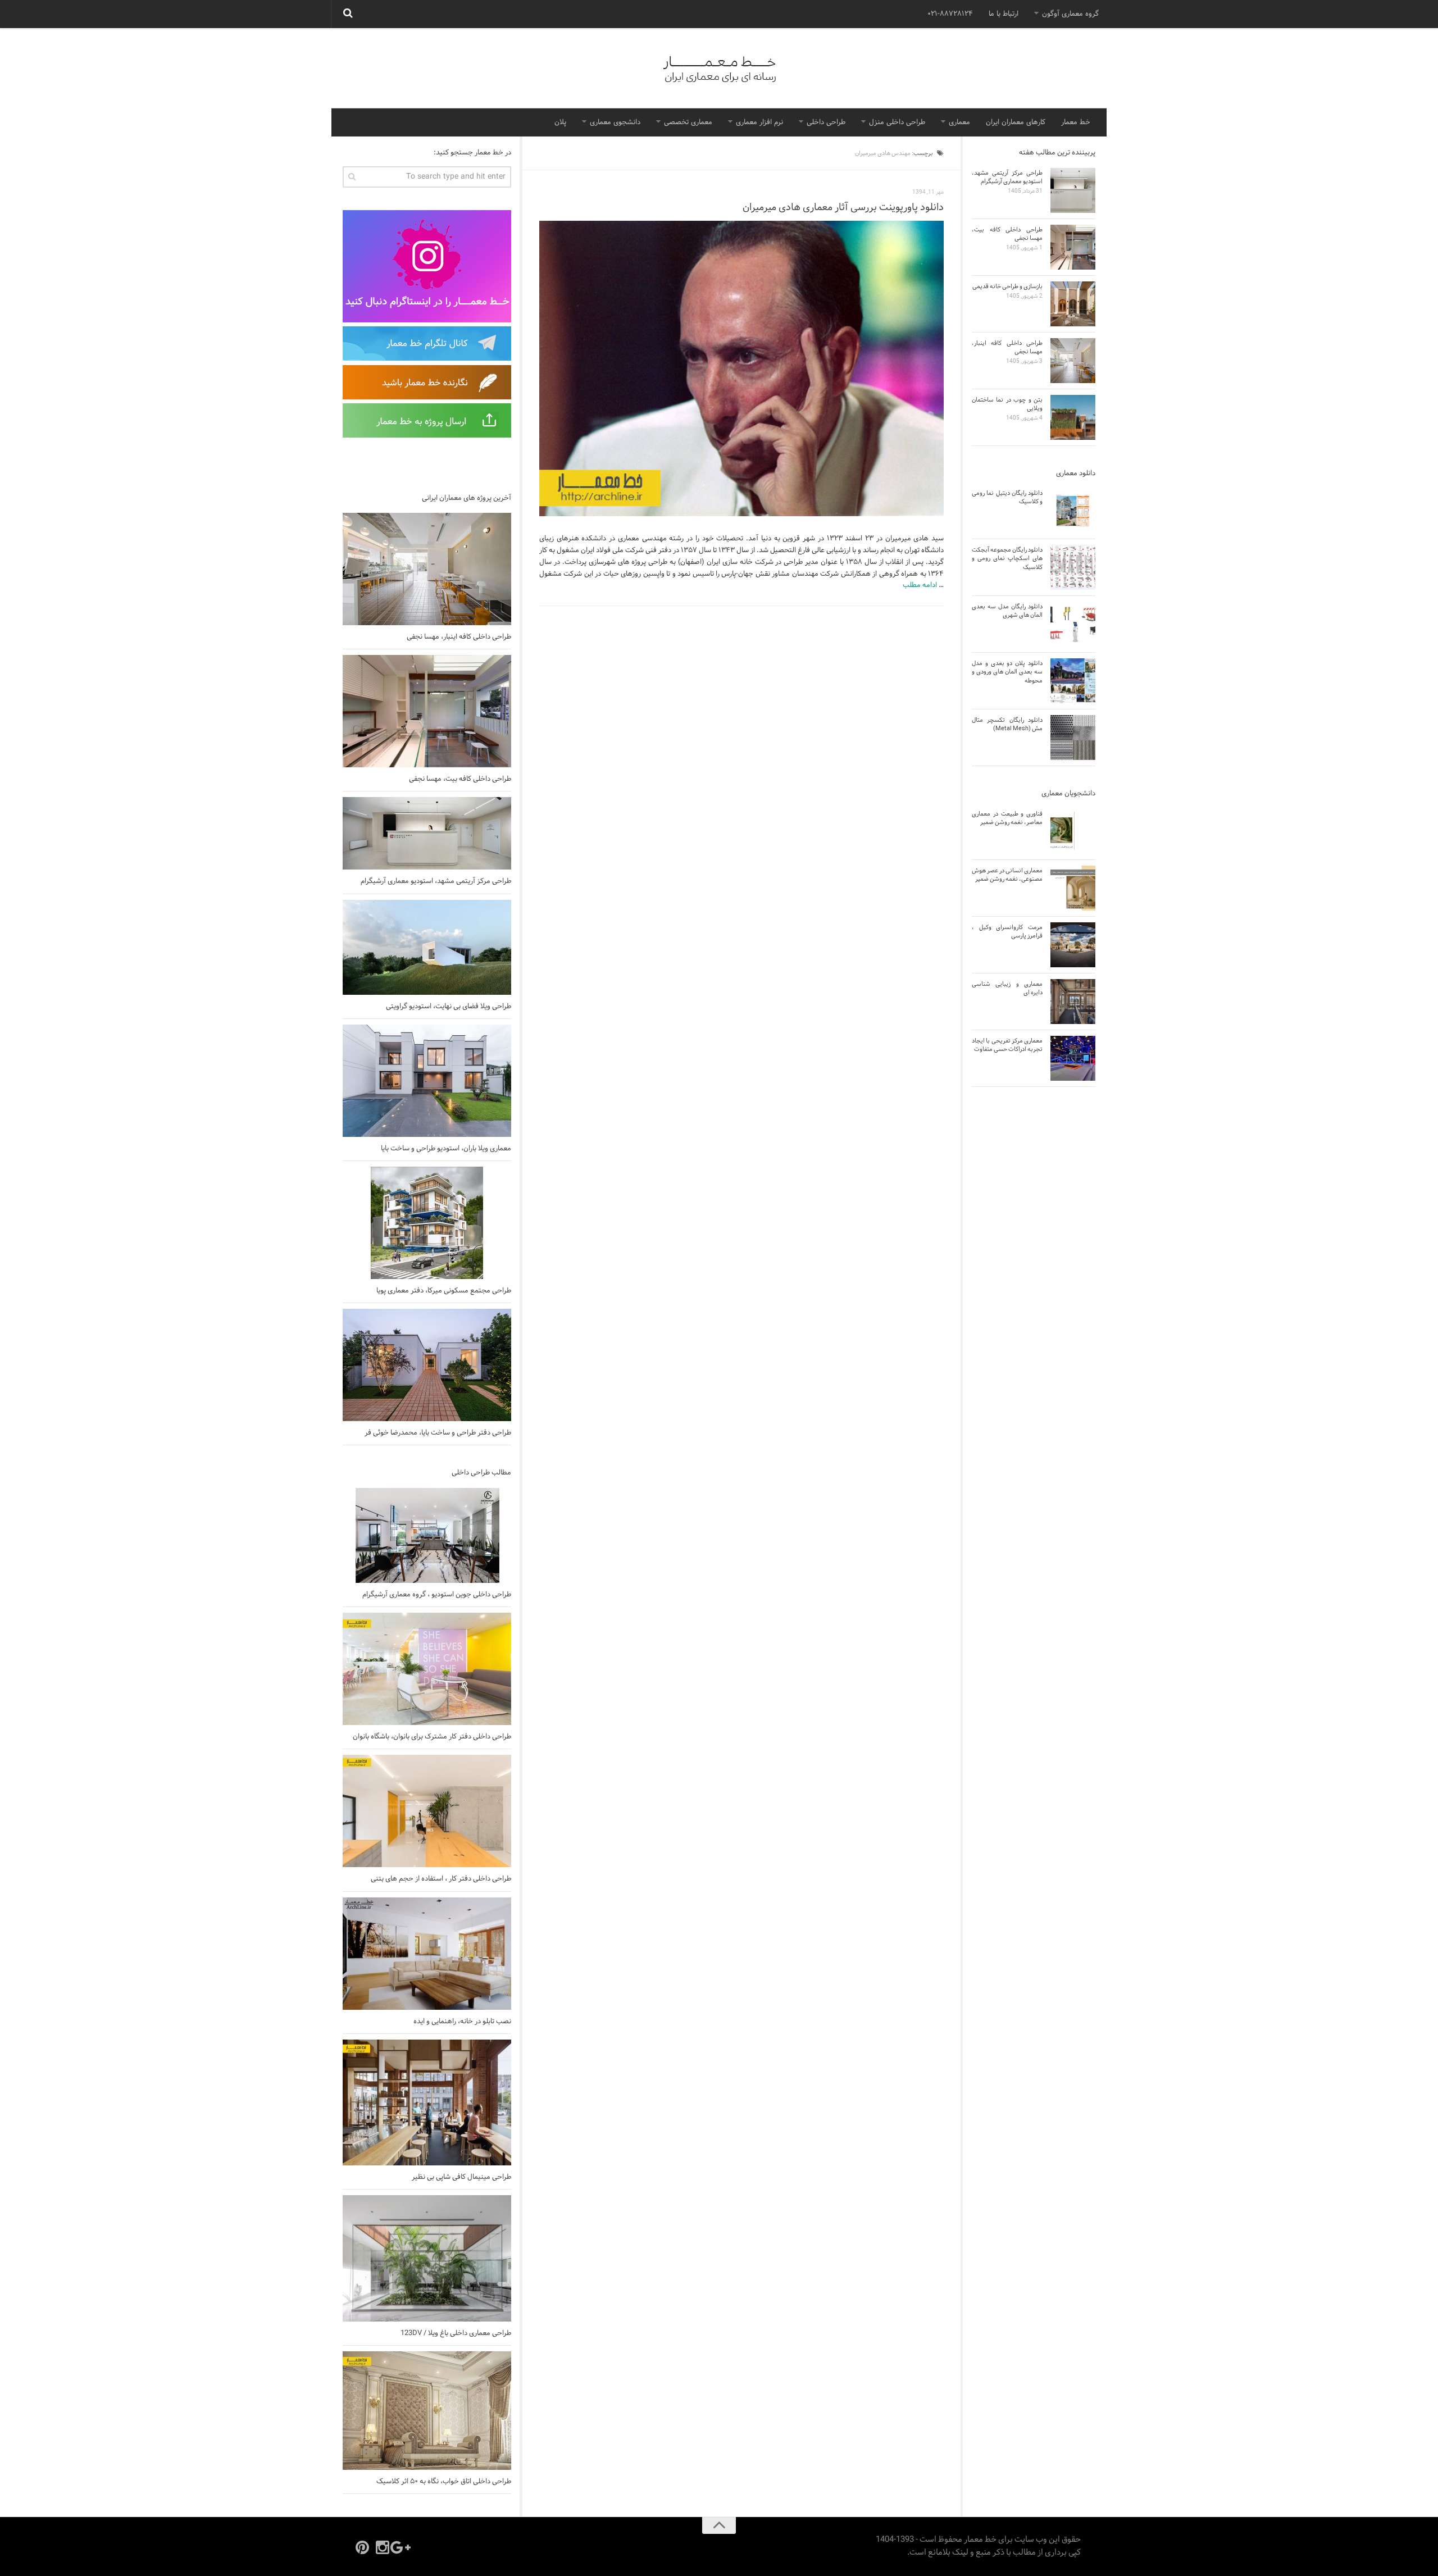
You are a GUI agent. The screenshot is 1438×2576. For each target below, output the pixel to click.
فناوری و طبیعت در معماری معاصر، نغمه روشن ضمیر (1007, 818)
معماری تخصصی (688, 122)
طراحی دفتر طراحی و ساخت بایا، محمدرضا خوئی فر (438, 1433)
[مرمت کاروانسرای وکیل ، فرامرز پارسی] (1073, 945)
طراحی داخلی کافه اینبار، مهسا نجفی (459, 637)
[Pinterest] (362, 2547)
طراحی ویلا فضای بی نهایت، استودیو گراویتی (449, 1007)
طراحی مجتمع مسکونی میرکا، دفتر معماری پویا (444, 1291)
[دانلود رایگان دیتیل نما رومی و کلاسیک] (1073, 511)
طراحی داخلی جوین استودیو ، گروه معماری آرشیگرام (437, 1595)
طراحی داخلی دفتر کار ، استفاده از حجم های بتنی (441, 1879)
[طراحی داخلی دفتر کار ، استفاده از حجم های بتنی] (427, 1811)
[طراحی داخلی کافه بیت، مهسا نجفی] (427, 711)
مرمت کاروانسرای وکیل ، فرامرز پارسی (1007, 932)
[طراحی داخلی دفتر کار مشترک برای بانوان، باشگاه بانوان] (427, 1669)
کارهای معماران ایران (1016, 122)
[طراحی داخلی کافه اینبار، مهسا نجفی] (427, 569)
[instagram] (383, 2547)
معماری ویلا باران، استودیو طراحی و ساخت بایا (446, 1149)
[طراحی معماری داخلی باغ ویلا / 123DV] (427, 2258)
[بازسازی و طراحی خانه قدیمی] (1073, 304)
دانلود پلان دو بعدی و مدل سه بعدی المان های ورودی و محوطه (1007, 672)
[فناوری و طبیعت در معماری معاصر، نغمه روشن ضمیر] (1073, 831)
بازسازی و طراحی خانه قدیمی (1007, 286)
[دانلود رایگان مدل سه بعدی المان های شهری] (1073, 624)
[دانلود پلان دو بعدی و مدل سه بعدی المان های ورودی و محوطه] (1073, 681)
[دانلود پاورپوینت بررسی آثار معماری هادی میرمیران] (741, 369)
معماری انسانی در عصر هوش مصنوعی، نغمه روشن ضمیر (1007, 875)
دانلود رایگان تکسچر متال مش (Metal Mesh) (1007, 724)
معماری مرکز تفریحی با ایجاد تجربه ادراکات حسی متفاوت (1007, 1045)
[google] (403, 2547)
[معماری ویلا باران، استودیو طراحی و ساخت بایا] (427, 1081)
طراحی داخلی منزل (897, 122)
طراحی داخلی (826, 122)
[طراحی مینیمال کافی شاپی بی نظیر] (427, 2102)
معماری (959, 122)
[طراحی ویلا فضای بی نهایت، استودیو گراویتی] (427, 947)
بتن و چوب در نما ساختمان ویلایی (1007, 404)
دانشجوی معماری (615, 122)
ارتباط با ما (1004, 14)
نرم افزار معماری (759, 122)
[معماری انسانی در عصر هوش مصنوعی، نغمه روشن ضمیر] (1073, 888)
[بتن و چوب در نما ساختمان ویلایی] (1073, 417)
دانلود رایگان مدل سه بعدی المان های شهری (1007, 611)
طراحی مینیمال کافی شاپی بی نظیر (461, 2177)
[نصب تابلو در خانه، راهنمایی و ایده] (427, 1954)
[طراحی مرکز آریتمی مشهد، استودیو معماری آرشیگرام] (427, 833)
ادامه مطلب (920, 585)
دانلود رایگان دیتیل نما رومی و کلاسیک (1007, 497)
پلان (560, 122)
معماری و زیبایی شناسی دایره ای (1007, 988)
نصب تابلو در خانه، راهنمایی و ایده (462, 2022)
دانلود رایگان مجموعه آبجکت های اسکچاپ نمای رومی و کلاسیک (1007, 559)
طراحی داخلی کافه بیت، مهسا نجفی (460, 779)
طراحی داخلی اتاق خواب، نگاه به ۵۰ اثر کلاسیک (444, 2482)
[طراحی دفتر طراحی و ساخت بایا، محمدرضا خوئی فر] (427, 1365)
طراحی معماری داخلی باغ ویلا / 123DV (456, 2333)
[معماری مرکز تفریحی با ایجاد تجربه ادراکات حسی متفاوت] (1073, 1058)
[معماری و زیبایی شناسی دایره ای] (1073, 1002)
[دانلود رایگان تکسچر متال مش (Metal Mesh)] (1073, 738)
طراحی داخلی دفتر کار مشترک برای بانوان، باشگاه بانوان (432, 1737)
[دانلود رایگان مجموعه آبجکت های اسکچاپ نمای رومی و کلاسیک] (1073, 567)
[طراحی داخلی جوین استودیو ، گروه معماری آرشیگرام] (427, 1535)
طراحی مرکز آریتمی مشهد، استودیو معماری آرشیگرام (436, 881)
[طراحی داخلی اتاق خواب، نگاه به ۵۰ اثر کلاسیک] (427, 2411)
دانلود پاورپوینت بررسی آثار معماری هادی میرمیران (843, 208)
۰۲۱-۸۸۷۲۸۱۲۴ (950, 14)
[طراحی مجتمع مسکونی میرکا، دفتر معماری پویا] (427, 1223)
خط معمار (1076, 122)
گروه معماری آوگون (1070, 14)
